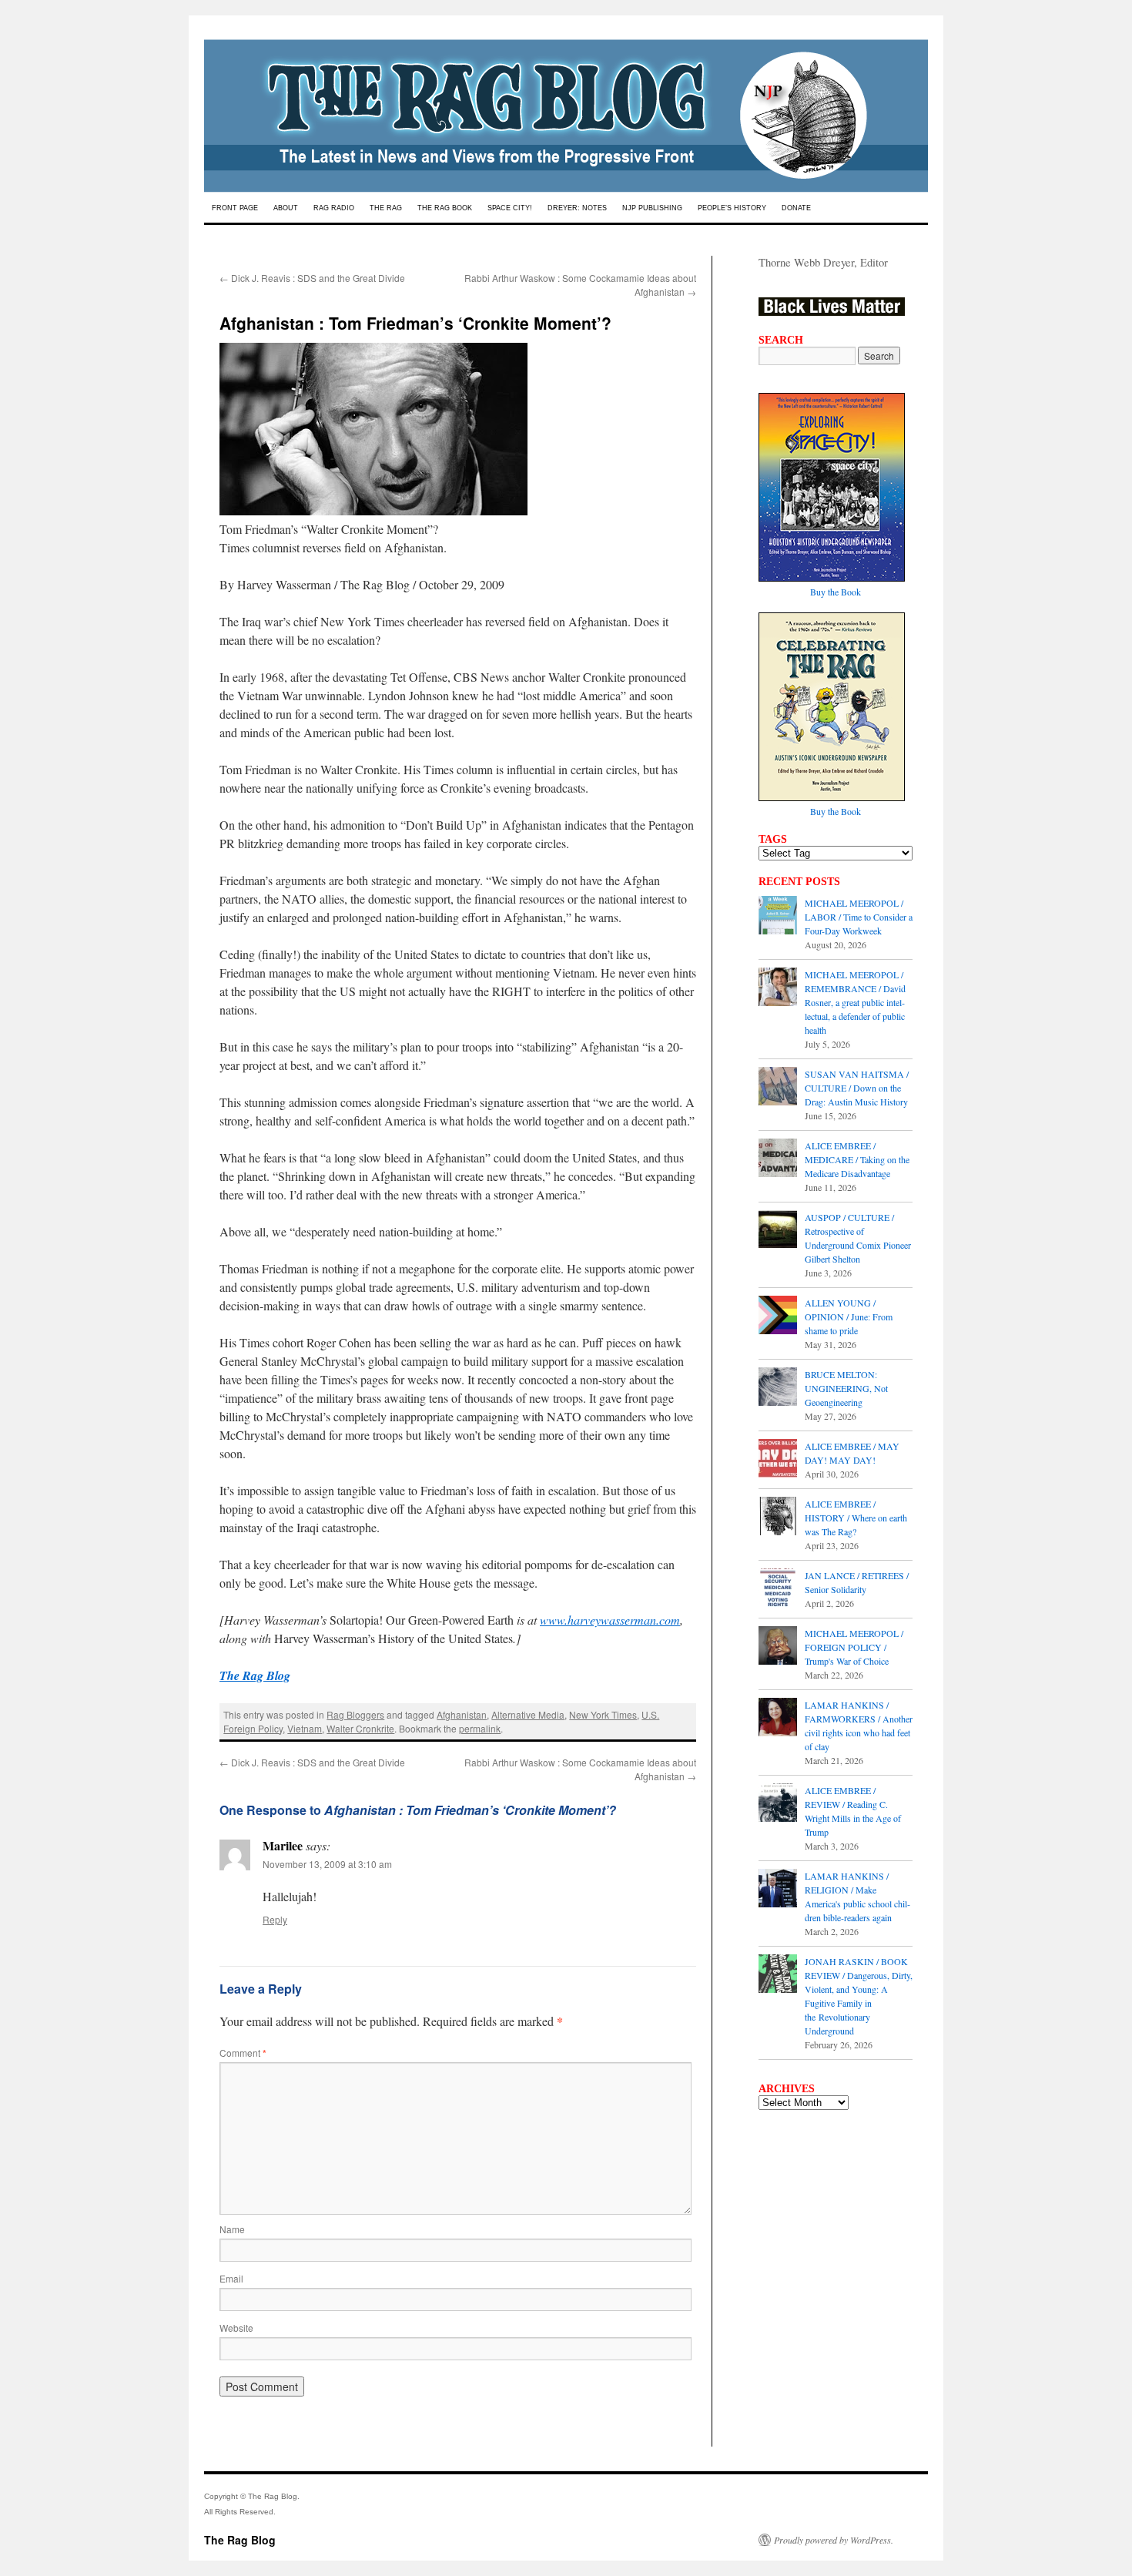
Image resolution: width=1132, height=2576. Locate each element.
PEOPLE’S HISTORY (732, 208)
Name (232, 2229)
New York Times (603, 1714)
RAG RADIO (334, 208)
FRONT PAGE (235, 208)
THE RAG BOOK (445, 208)
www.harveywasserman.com (610, 1620)
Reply (275, 1919)
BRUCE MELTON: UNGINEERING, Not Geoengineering (846, 1388)
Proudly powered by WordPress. (834, 2540)
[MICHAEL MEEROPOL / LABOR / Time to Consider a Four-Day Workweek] (778, 917)
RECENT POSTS (799, 881)
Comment (243, 2053)
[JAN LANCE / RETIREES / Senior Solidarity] (778, 1589)
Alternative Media (528, 1714)
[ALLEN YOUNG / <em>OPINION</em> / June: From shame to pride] (778, 1317)
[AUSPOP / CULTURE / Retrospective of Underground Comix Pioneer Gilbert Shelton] (778, 1231)
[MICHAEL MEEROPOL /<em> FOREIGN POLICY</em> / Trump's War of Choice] (778, 1647)
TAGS (773, 839)
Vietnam (305, 1728)
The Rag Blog (240, 2540)
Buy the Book (836, 592)
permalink (480, 1728)
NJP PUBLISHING (652, 208)
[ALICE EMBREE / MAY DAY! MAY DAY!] (778, 1460)
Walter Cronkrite (360, 1728)
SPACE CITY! (510, 208)
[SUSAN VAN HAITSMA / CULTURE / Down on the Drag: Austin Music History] (778, 1088)
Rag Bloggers (355, 1714)
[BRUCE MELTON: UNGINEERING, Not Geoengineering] (778, 1388)
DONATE (796, 208)
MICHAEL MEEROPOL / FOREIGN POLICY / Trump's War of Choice (854, 1647)
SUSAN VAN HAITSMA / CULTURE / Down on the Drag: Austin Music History (857, 1088)
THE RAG (386, 208)
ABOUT (286, 208)
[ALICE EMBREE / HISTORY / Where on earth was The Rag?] (778, 1518)
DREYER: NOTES (577, 208)
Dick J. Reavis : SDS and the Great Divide (312, 278)
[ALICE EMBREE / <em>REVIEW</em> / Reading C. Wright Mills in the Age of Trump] (778, 1804)
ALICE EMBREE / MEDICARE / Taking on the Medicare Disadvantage (857, 1159)
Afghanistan (462, 1714)
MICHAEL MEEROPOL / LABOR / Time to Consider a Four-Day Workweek (859, 917)
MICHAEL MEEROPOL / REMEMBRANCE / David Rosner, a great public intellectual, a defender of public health (855, 1002)
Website (236, 2328)
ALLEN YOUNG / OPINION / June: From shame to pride (849, 1317)
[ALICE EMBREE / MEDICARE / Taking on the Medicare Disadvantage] (778, 1159)
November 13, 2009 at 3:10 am (327, 1864)
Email (231, 2278)
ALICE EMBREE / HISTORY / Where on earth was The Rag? (856, 1518)
